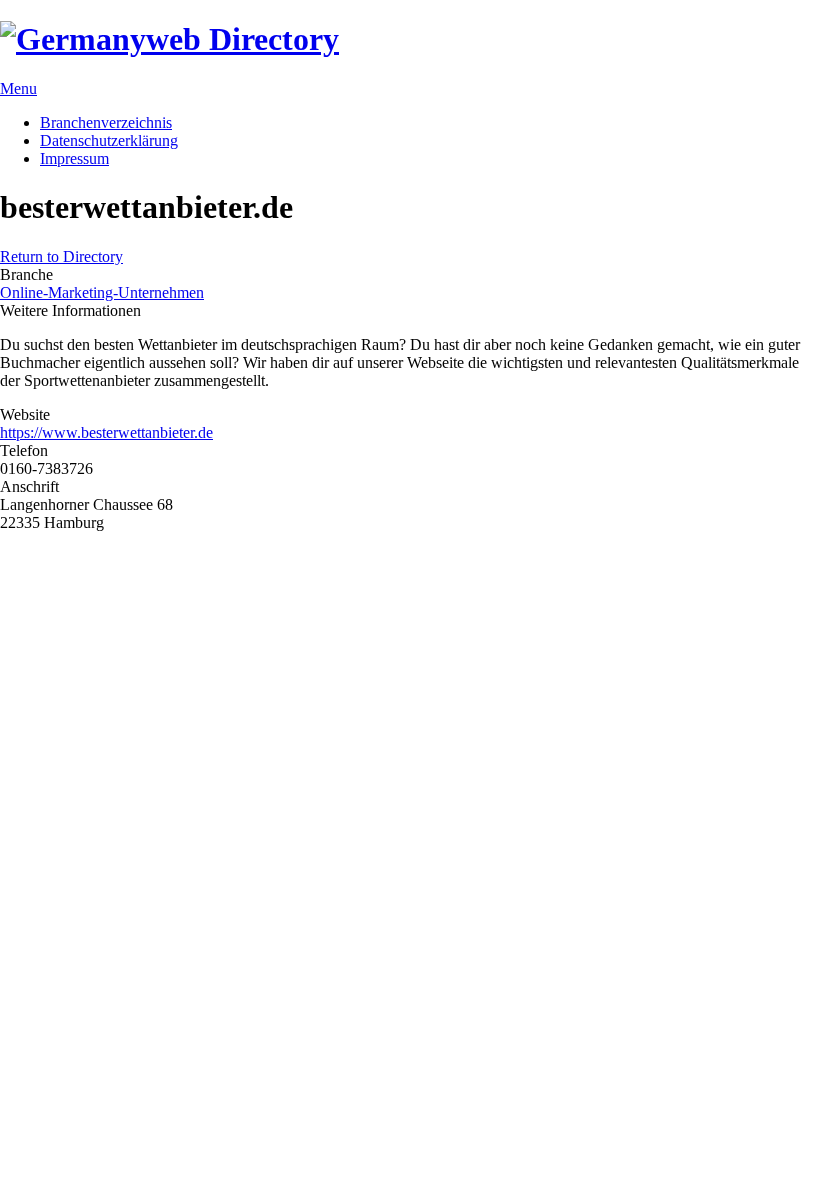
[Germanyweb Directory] (169, 39)
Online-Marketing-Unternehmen (102, 292)
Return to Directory (61, 256)
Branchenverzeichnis (106, 122)
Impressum (74, 158)
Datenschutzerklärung (109, 140)
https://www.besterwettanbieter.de (106, 432)
